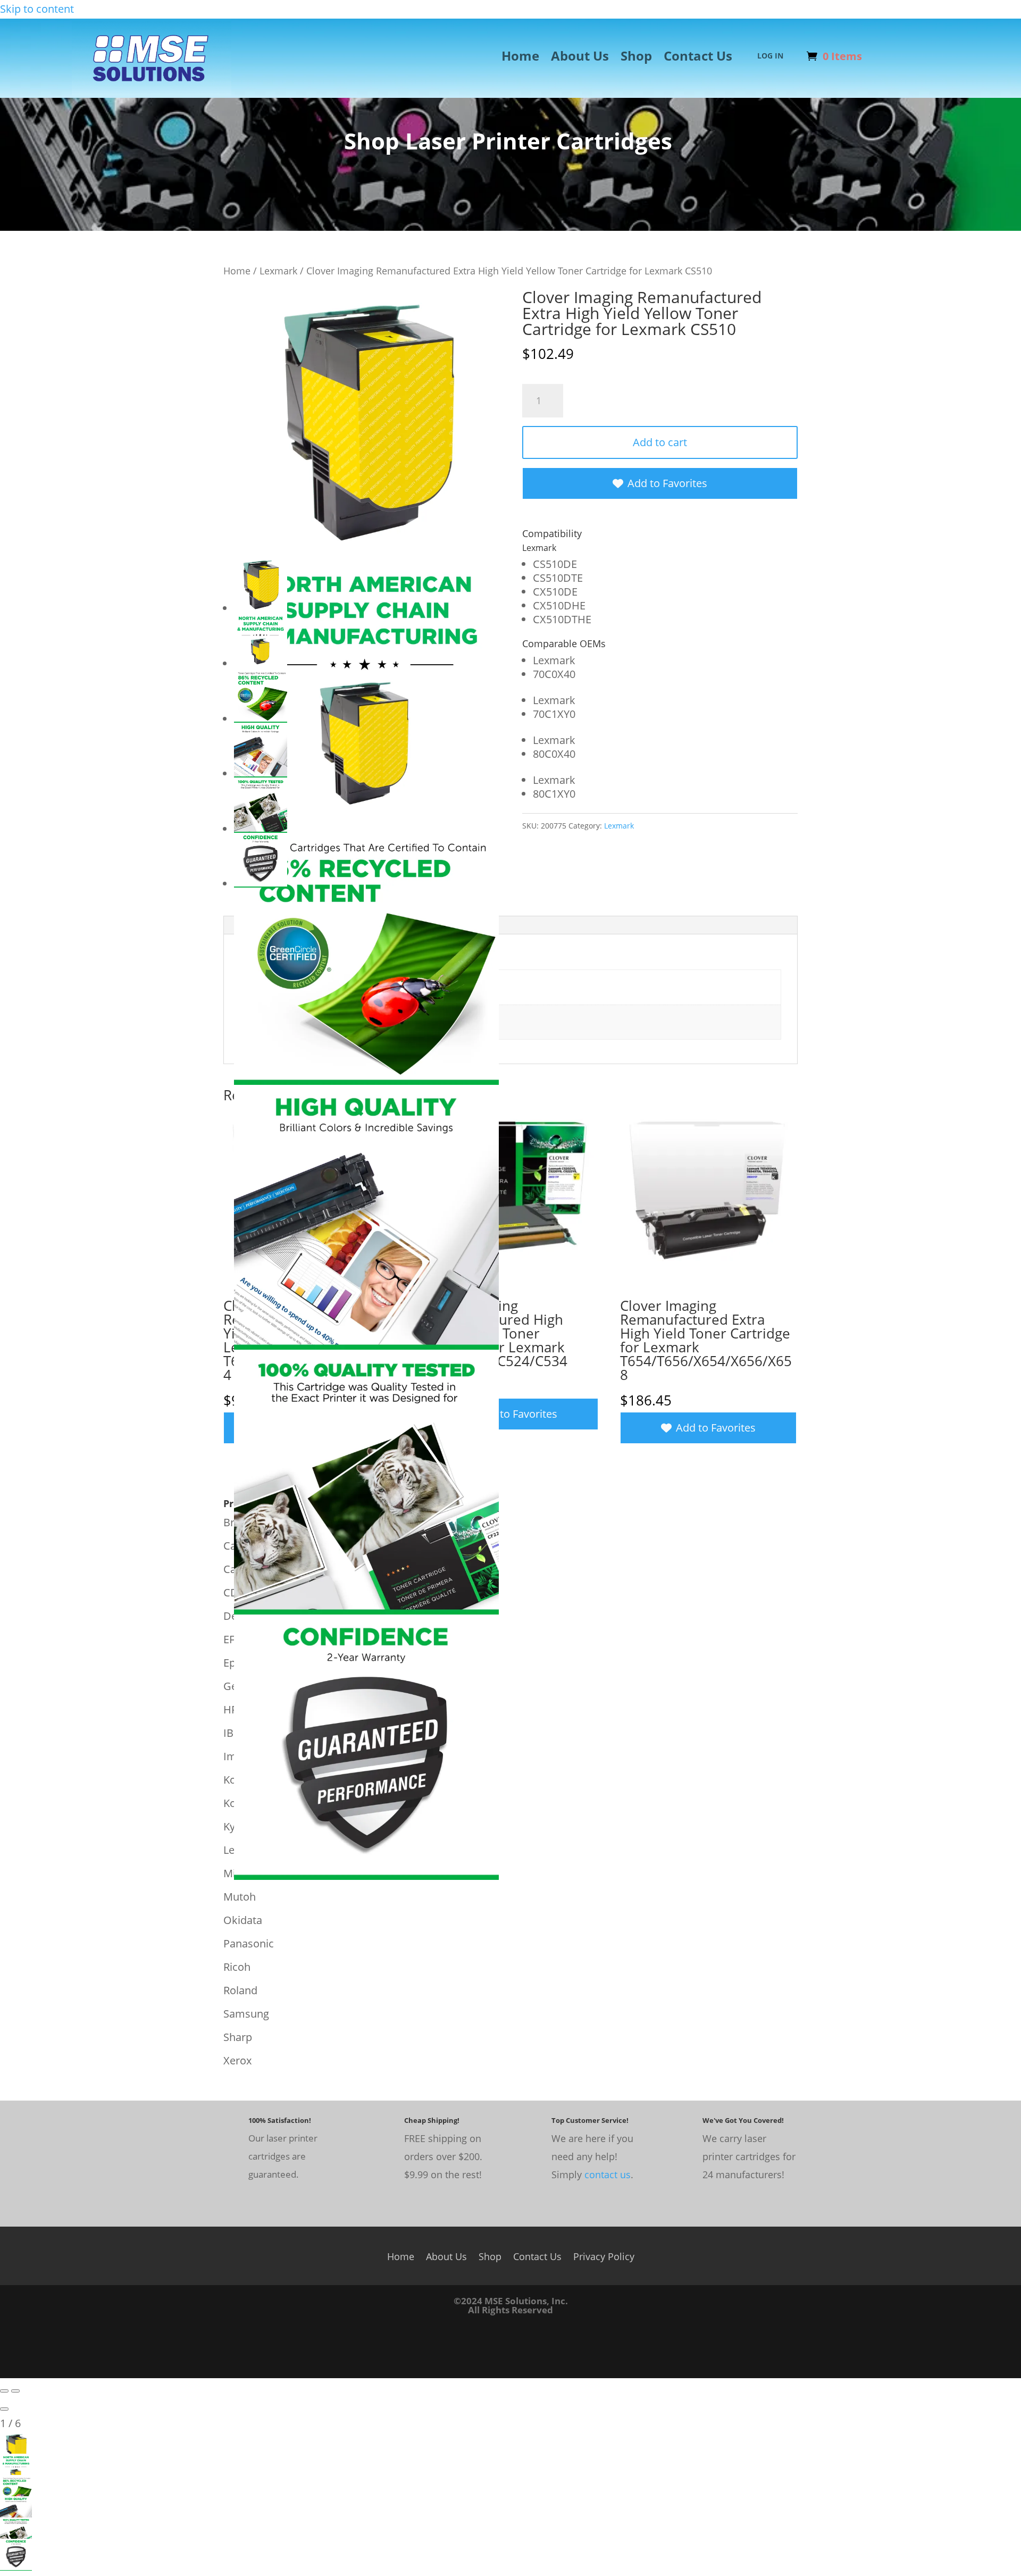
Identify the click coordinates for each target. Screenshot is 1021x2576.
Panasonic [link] (249, 1943)
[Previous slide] (4, 2391)
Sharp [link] (238, 2037)
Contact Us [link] (698, 58)
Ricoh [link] (237, 1967)
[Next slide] (15, 2391)
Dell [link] (233, 1616)
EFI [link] (231, 1639)
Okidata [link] (243, 1920)
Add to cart (660, 442)
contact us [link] (608, 2174)
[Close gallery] (4, 2409)
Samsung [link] (246, 2014)
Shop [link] (636, 58)
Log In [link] (770, 56)
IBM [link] (233, 1733)
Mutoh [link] (240, 1897)
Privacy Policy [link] (604, 2255)
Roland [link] (240, 1990)
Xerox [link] (237, 2060)
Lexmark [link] (278, 270)
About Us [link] (580, 58)
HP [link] (231, 1709)
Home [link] (520, 58)
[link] (152, 92)
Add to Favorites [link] (667, 483)
